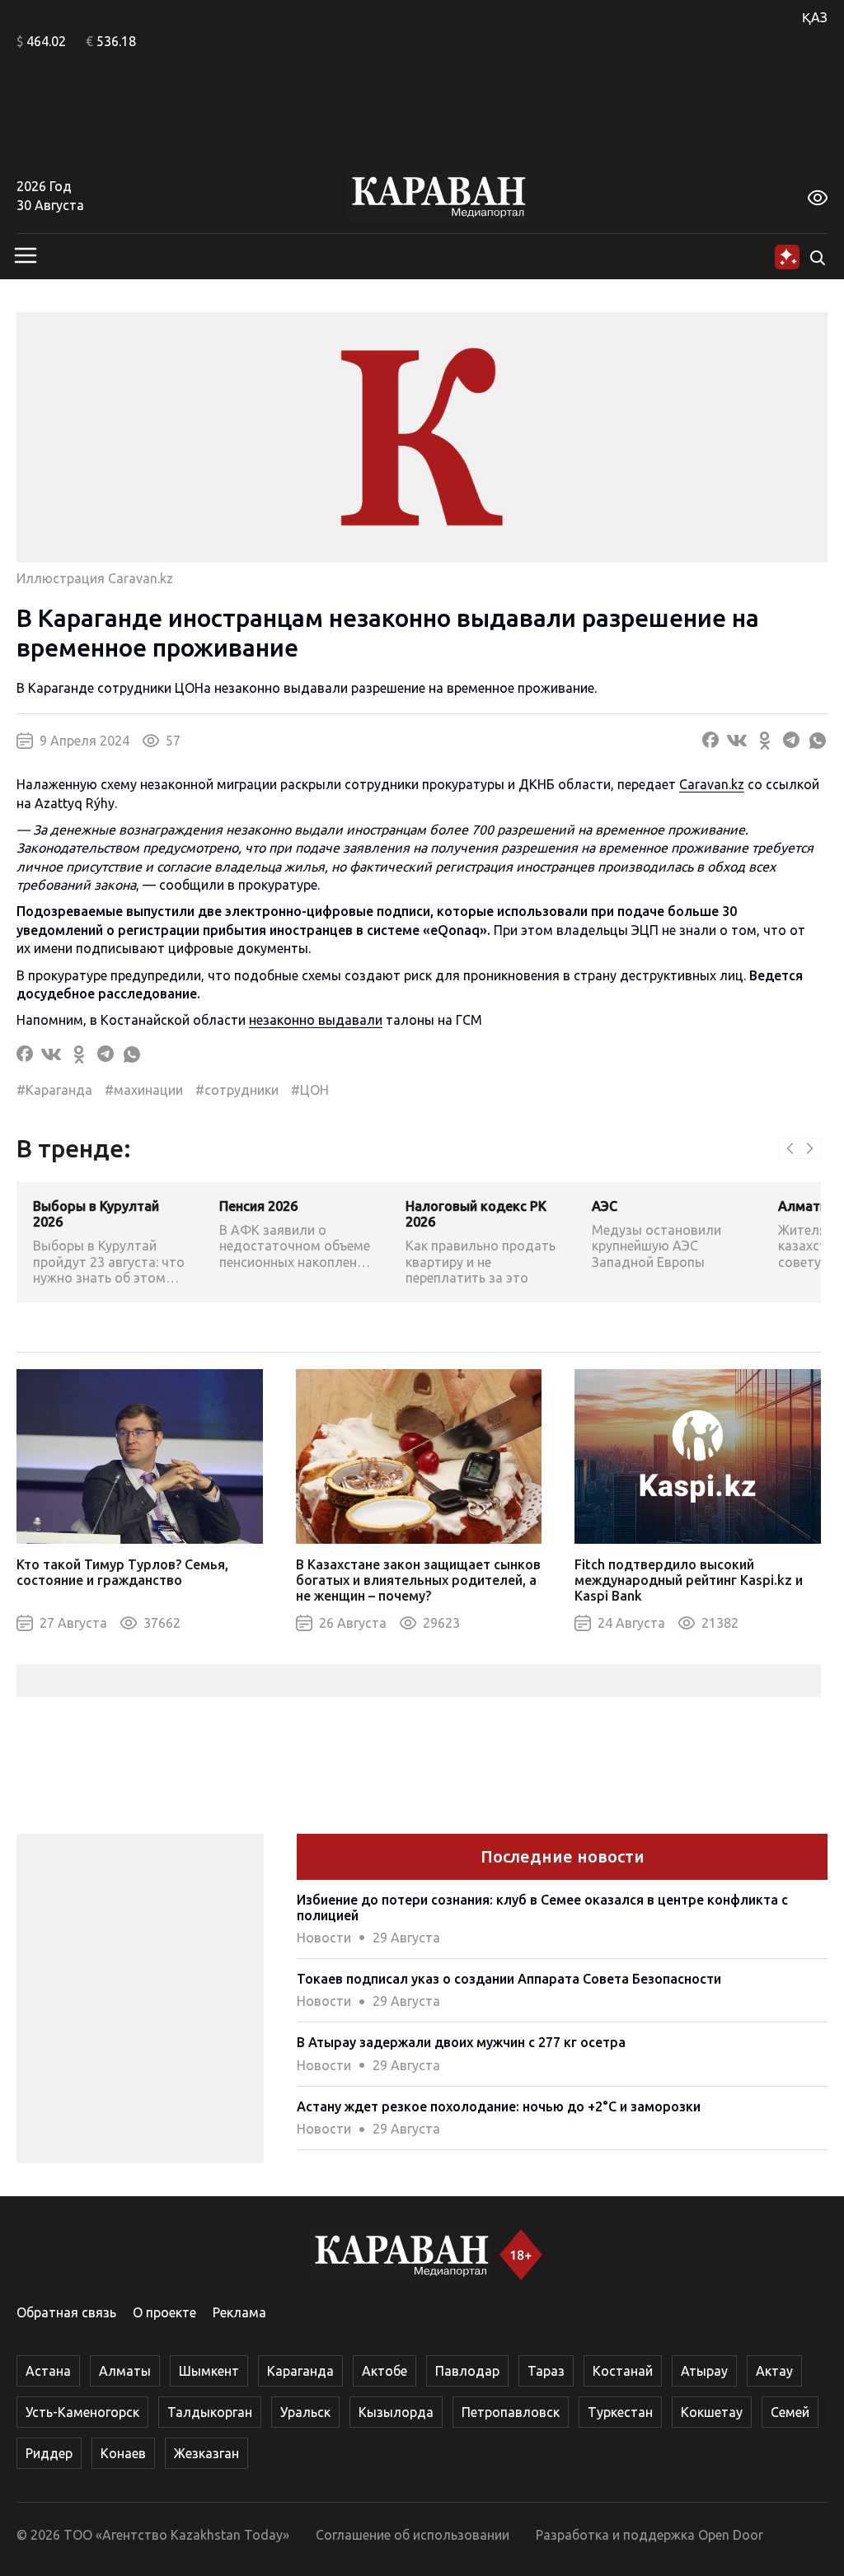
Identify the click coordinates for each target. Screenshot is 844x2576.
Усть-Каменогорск (82, 2412)
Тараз (546, 2371)
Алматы (125, 2371)
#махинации (144, 1090)
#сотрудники (237, 1090)
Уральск (305, 2412)
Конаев (123, 2453)
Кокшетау (712, 2412)
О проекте (164, 2312)
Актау (774, 2371)
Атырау (704, 2371)
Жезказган (206, 2453)
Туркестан (620, 2412)
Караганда (300, 2371)
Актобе (384, 2371)
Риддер (49, 2453)
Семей (790, 2412)
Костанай (623, 2371)
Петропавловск (511, 2412)
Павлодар (467, 2371)
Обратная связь (66, 2312)
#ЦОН (310, 1090)
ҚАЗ (815, 17)
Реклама (239, 2312)
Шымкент (209, 2371)
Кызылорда (396, 2412)
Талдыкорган (210, 2412)
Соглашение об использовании (413, 2535)
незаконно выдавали (316, 1020)
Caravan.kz (712, 784)
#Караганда (54, 1090)
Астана (48, 2371)
